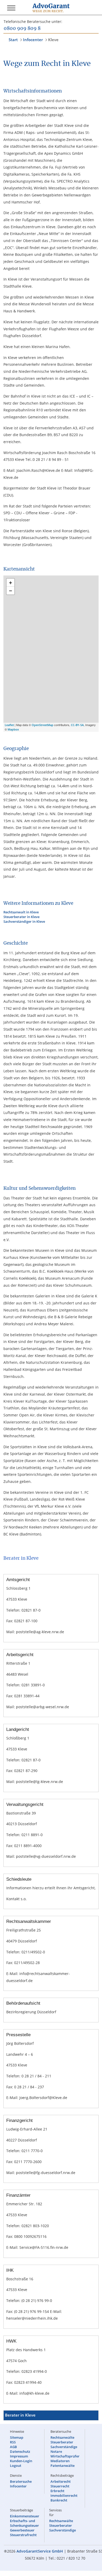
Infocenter (33, 40)
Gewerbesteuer (22, 2530)
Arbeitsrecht (61, 2481)
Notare (56, 2451)
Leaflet (9, 725)
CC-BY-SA (77, 725)
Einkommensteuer (25, 2516)
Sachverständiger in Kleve (24, 921)
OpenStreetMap (42, 725)
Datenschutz (20, 2451)
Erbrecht (57, 2491)
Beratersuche (21, 2481)
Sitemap (17, 2437)
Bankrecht (59, 2500)
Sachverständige (64, 2447)
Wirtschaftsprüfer (65, 2456)
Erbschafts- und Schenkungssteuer (24, 2523)
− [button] (11, 591)
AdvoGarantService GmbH (40, 2551)
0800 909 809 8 (22, 29)
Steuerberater (62, 2442)
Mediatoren (60, 2461)
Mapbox (13, 729)
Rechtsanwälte (62, 2437)
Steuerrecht (60, 2486)
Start (13, 40)
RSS (13, 2442)
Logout (16, 2466)
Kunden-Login (21, 2461)
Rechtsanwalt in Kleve (21, 912)
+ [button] (11, 583)
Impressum (19, 2456)
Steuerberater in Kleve (21, 917)
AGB (13, 2447)
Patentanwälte (63, 2466)
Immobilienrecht (64, 2495)
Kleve (53, 40)
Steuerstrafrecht (23, 2535)
